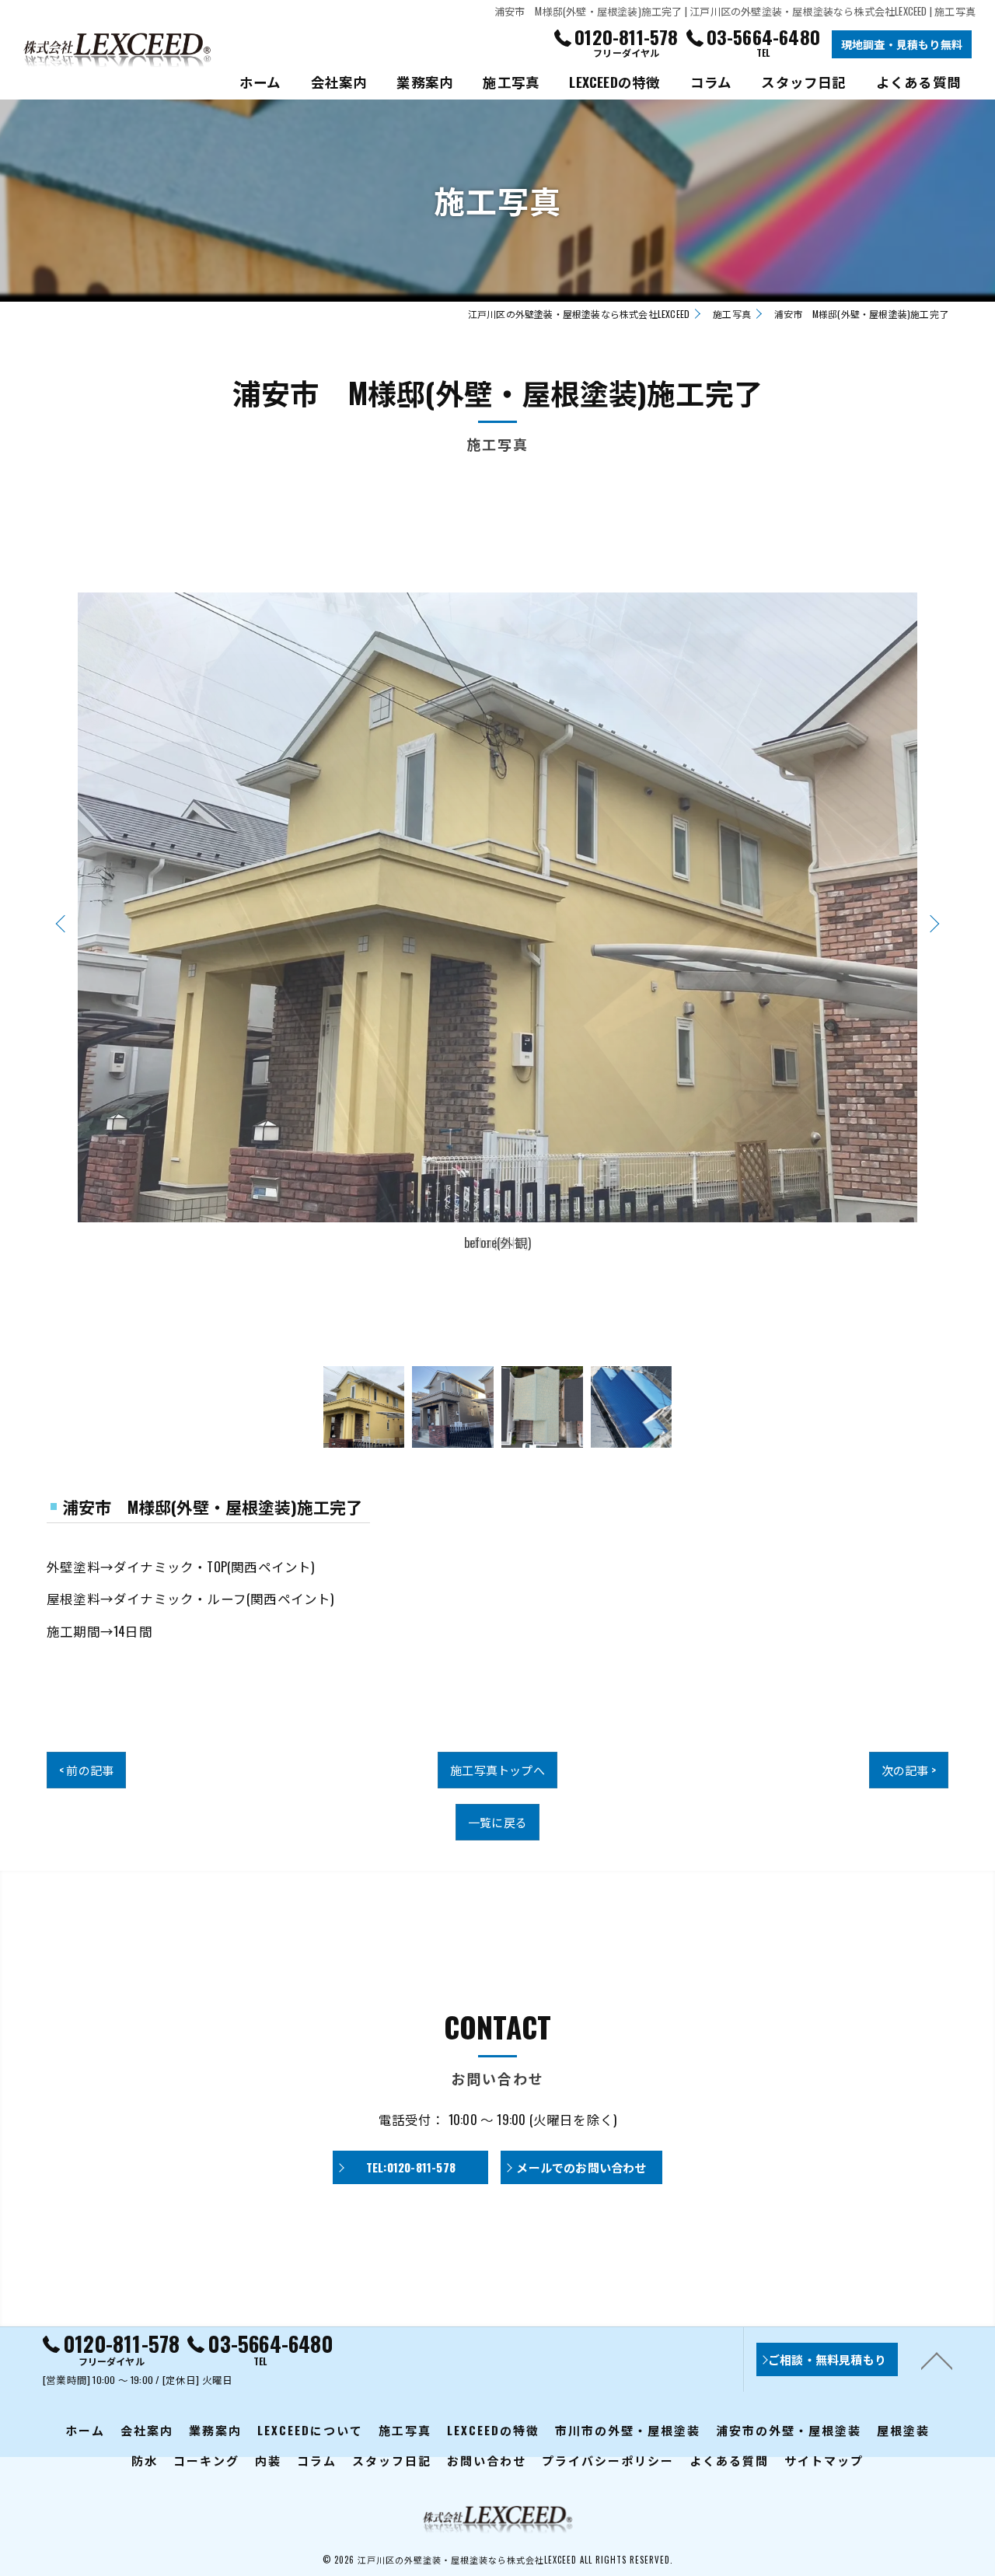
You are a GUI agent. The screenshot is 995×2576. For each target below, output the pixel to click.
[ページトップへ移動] (937, 2360)
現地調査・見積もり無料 (902, 44)
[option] (497, 923)
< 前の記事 (86, 1770)
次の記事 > (909, 1770)
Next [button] (931, 923)
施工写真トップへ (497, 1770)
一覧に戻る (497, 1822)
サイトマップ (824, 2460)
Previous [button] (64, 923)
